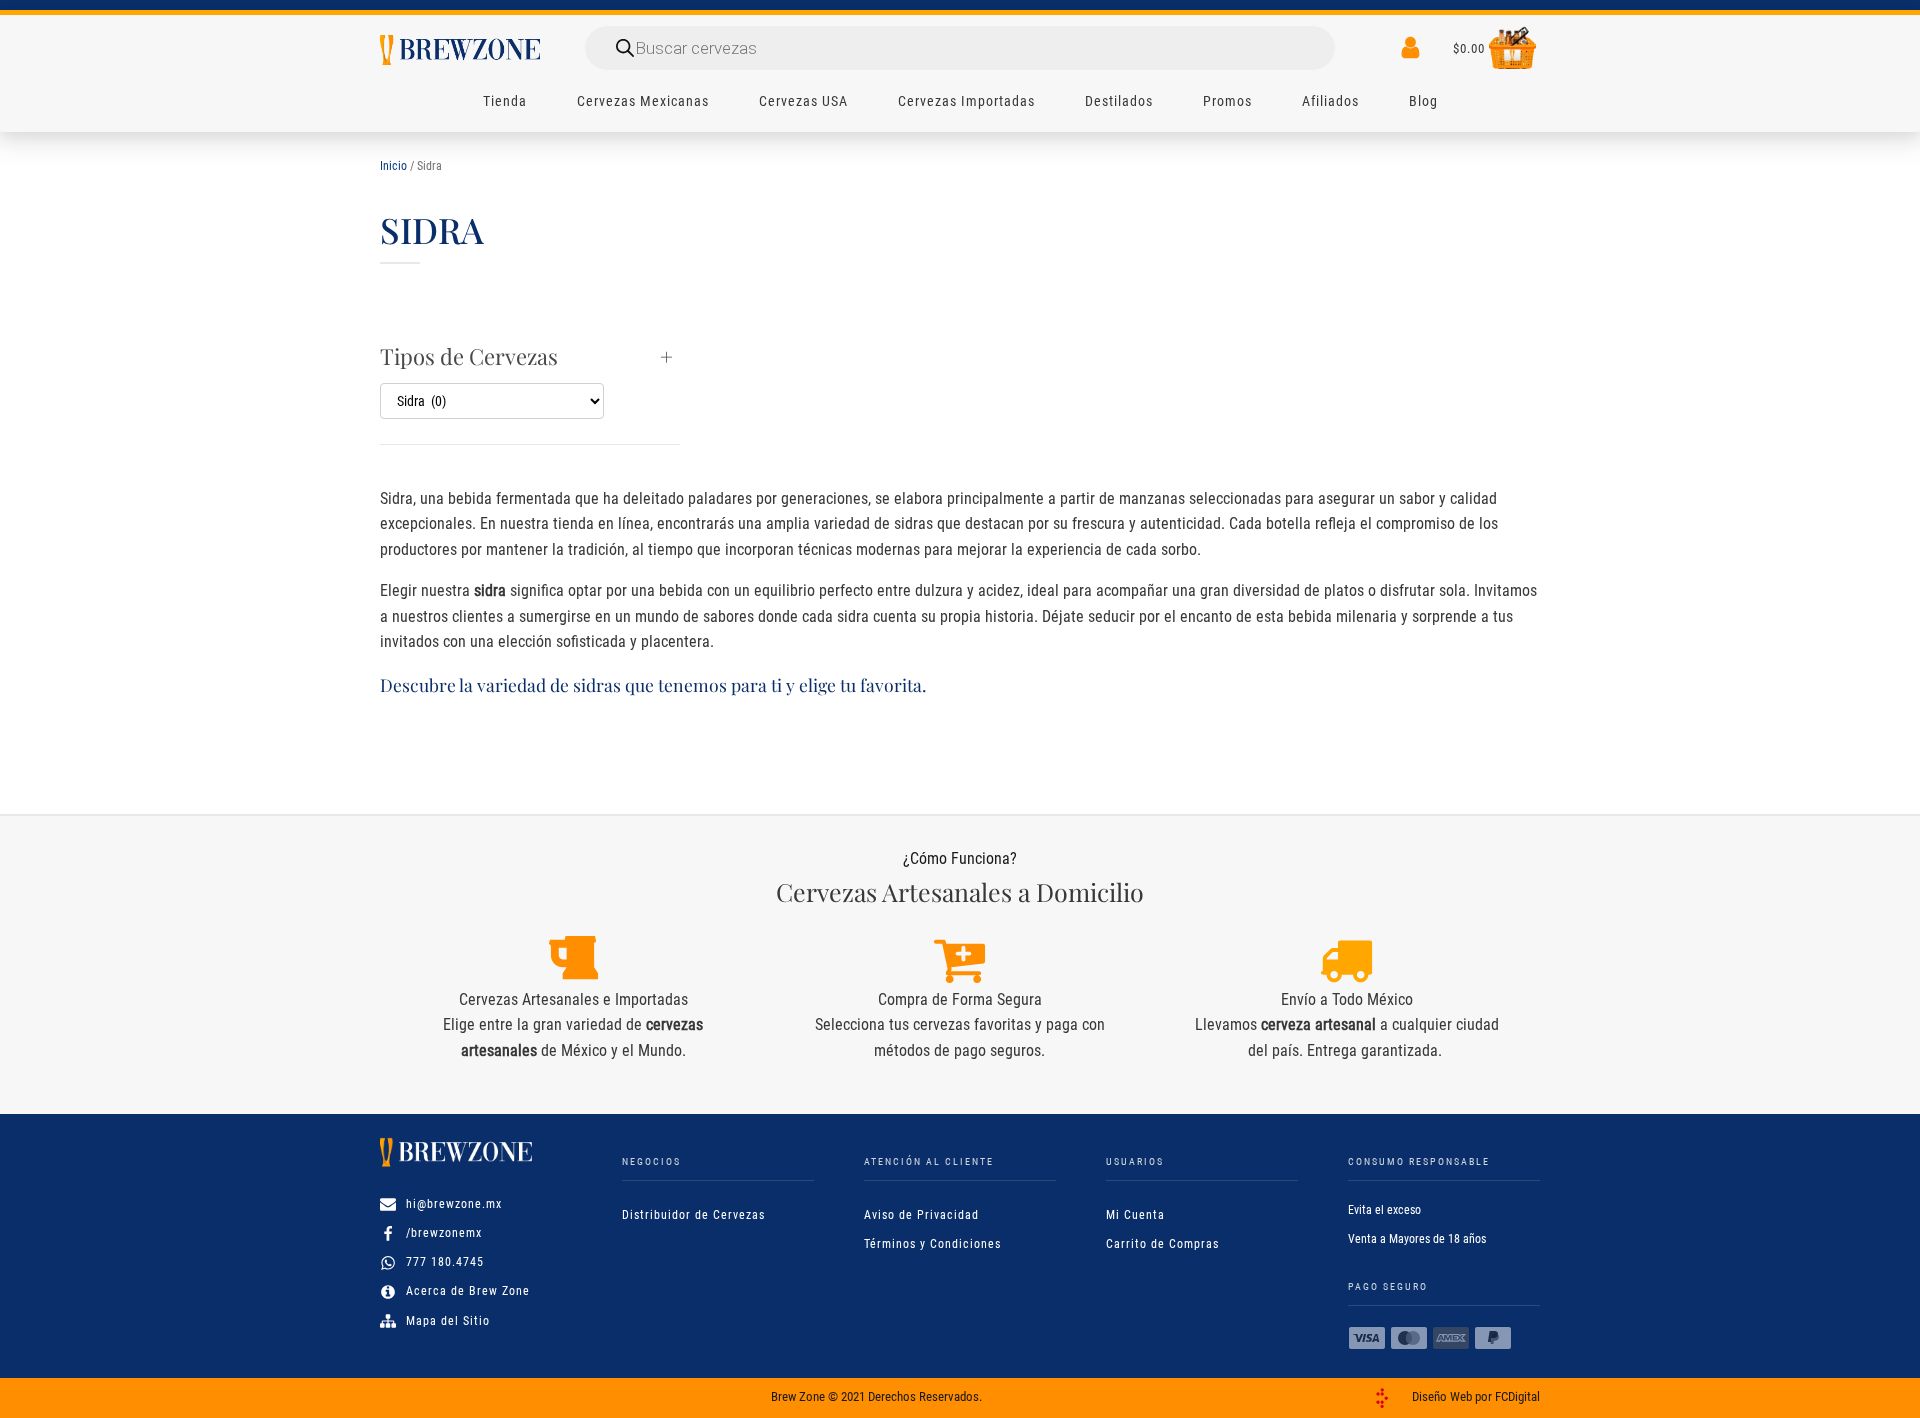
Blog (1423, 101)
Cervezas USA (803, 101)
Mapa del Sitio (448, 1321)
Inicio (393, 166)
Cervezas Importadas (966, 101)
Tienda (505, 101)
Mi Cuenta (1135, 1215)
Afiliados (1330, 101)
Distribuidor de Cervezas (693, 1215)
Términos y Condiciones (932, 1244)
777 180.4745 (445, 1262)
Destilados (1119, 101)
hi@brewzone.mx (454, 1204)
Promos (1227, 101)
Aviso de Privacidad (921, 1215)
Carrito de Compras (1162, 1244)
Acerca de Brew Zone (468, 1291)
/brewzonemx (444, 1233)
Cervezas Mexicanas (643, 101)
